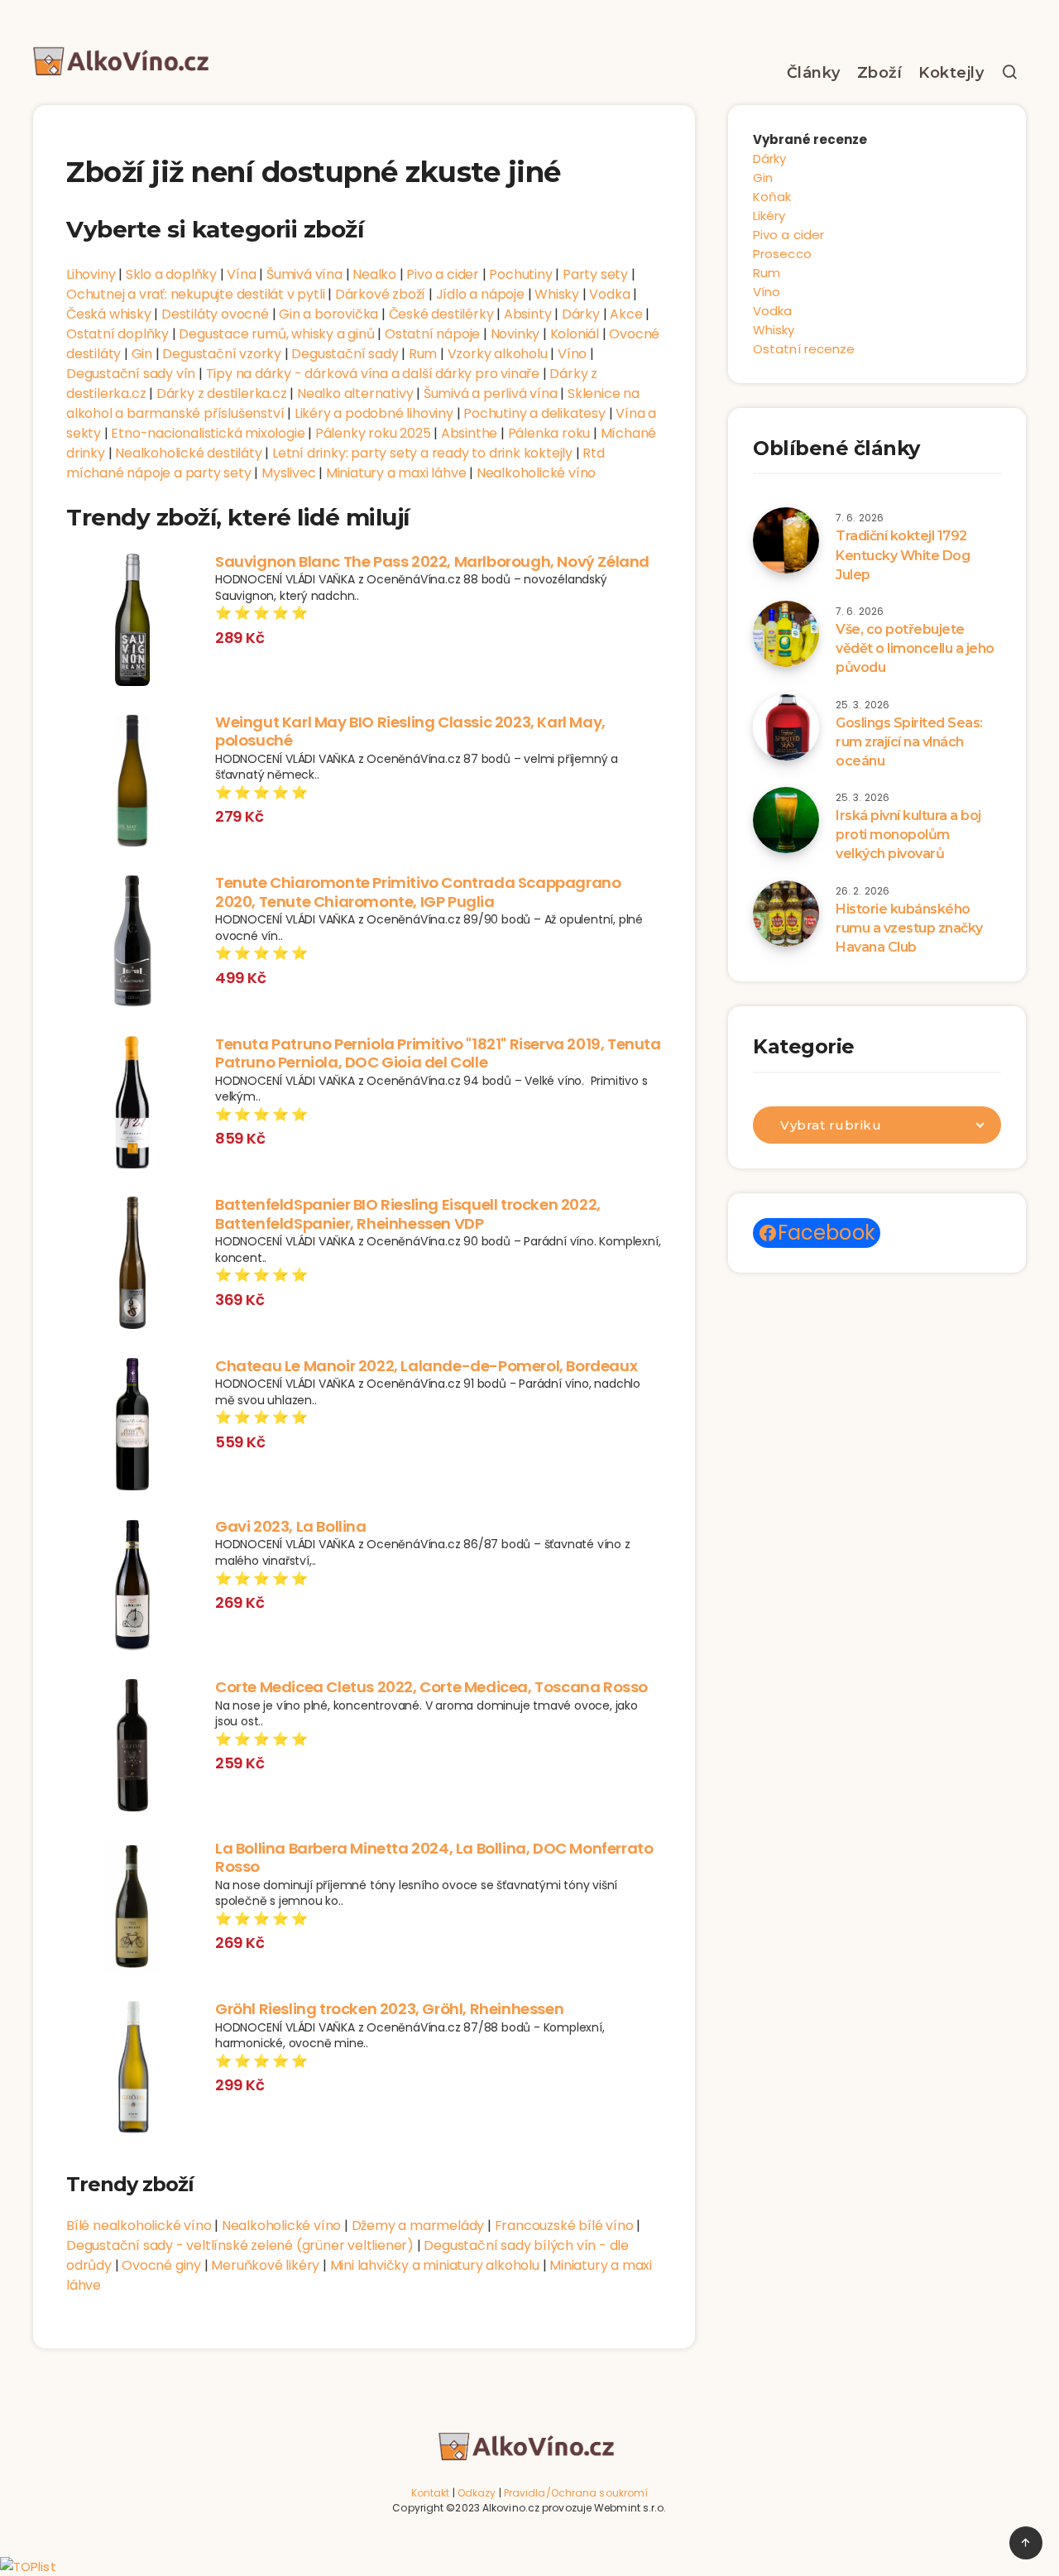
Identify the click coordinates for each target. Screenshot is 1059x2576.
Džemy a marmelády (418, 2226)
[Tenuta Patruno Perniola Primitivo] (132, 1105)
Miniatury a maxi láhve (396, 473)
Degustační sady (345, 354)
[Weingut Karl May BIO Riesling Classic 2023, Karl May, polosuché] (132, 783)
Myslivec (288, 473)
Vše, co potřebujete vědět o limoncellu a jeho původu (915, 648)
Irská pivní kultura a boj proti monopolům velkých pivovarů (908, 835)
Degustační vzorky (222, 354)
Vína (241, 274)
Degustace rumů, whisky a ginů (276, 334)
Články (814, 73)
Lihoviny (91, 274)
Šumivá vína (304, 274)
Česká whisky (109, 314)
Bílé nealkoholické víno (139, 2226)
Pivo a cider (443, 274)
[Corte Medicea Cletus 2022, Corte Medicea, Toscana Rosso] (132, 1748)
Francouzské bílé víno (564, 2226)
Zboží (880, 73)
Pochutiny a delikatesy (534, 413)
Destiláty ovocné (215, 314)
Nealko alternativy (355, 393)
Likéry (769, 216)
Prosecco (782, 254)
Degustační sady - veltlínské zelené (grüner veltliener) (240, 2245)
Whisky (557, 294)
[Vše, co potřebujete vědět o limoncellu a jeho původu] (786, 634)
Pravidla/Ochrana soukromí (576, 2493)
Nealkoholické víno (536, 473)
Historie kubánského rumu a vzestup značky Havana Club (909, 928)
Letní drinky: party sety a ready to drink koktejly (422, 453)
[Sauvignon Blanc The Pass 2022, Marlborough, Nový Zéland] (132, 622)
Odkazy (477, 2493)
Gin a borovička (328, 314)
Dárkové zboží (380, 294)
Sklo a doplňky (171, 274)
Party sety (595, 274)
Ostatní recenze (804, 349)
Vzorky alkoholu (498, 354)
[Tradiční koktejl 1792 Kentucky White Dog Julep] (786, 540)
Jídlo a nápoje (480, 294)
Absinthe (469, 433)
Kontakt (431, 2493)
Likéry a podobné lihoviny (374, 413)
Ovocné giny (161, 2265)
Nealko (374, 274)
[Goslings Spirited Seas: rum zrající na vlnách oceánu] (786, 727)
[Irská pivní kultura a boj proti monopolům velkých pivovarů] (786, 820)
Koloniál (575, 334)
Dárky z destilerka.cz (222, 393)
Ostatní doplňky (117, 334)
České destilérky (441, 314)
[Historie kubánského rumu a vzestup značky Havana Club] (786, 914)
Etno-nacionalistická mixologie (208, 433)
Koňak (772, 197)
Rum (423, 354)
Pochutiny (520, 274)
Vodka (609, 294)
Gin (142, 354)
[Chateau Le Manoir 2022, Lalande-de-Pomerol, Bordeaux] (132, 1427)
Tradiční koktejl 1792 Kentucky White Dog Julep (903, 555)
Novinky (515, 334)
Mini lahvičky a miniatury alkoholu (435, 2265)
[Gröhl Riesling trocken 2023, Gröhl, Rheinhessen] (132, 2070)
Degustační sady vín (131, 374)
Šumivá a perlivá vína (491, 393)
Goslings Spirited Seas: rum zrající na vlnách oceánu (909, 742)
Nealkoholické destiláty (188, 453)
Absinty (528, 314)
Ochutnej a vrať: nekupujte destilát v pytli (195, 294)
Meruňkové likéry (265, 2265)
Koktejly (951, 73)
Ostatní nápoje (432, 334)
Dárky (581, 314)
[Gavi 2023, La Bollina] (132, 1587)
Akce (626, 314)
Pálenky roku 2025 (373, 433)
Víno (572, 354)
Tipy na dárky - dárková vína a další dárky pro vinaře (373, 374)
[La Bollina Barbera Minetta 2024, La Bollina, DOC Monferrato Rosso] (132, 1909)
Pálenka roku (549, 433)
